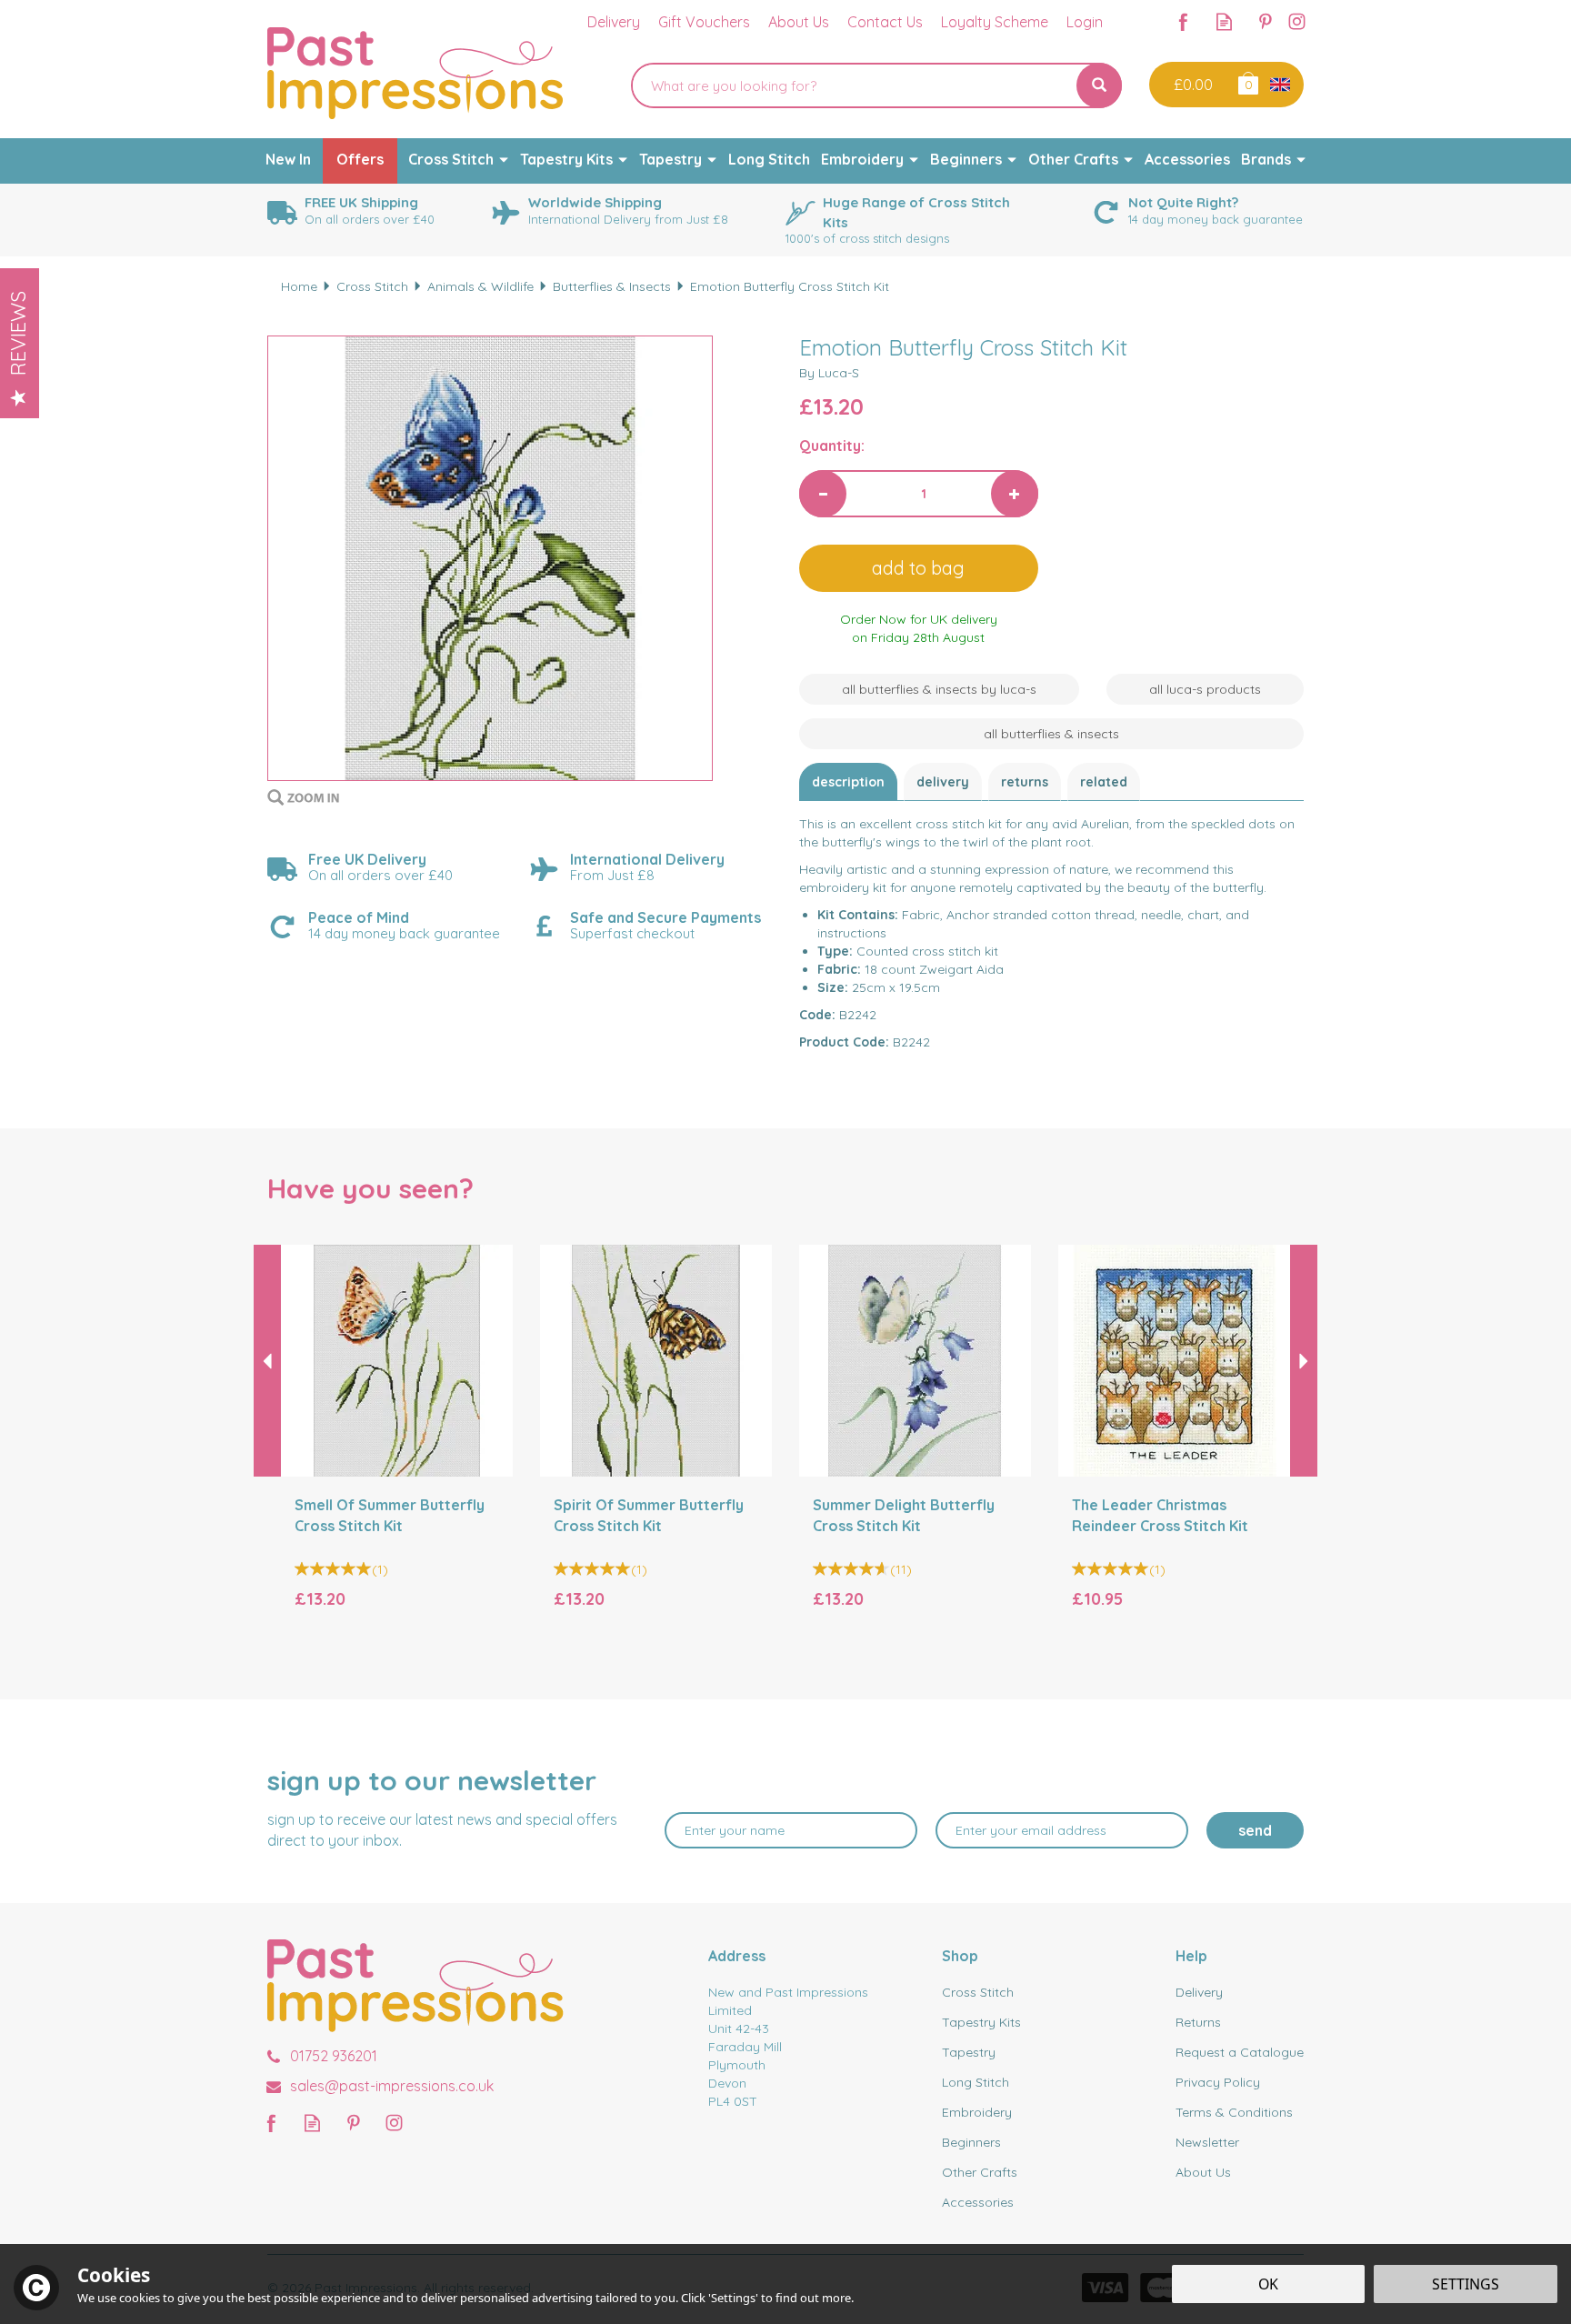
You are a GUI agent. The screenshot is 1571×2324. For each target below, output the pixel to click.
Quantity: (832, 446)
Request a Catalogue (1240, 2052)
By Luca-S (829, 373)
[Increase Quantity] (1015, 494)
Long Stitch (976, 2082)
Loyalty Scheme (995, 22)
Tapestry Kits (981, 2022)
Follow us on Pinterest (1265, 21)
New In (288, 159)
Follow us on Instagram (1297, 21)
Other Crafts (980, 2172)
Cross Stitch (978, 1992)
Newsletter (1207, 2142)
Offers (360, 159)
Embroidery (977, 2112)
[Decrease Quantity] (823, 494)
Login (1085, 22)
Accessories (978, 2202)
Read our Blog (1224, 21)
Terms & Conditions (1234, 2112)
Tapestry (969, 2052)
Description (848, 782)
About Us (1203, 2172)
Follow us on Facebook (1183, 21)
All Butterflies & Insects (1051, 734)
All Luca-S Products (1205, 689)
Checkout (1191, 85)
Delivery (943, 782)
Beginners (971, 2142)
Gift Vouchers (704, 22)
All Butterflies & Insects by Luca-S (939, 689)
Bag (1247, 82)
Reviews (18, 333)
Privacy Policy (1218, 2082)
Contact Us (885, 22)
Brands (1266, 159)
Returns (1025, 782)
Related (1104, 782)
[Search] (1099, 85)
